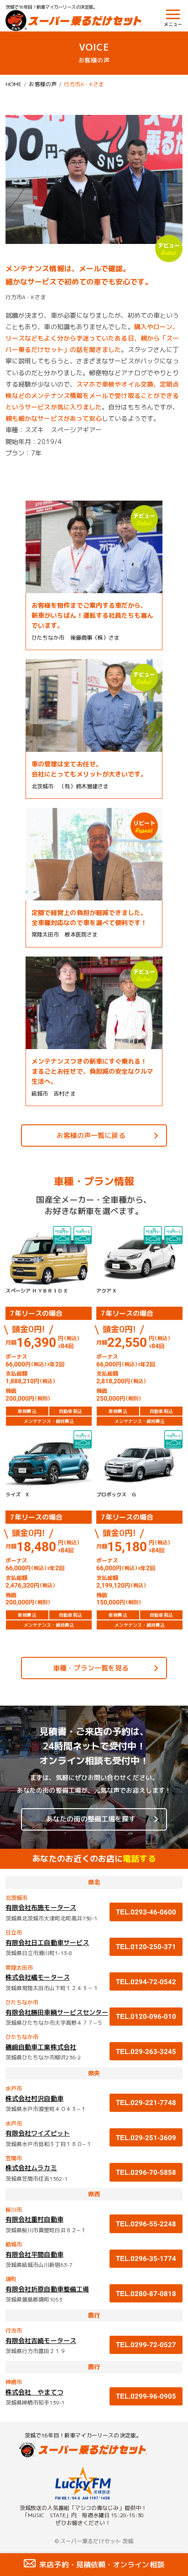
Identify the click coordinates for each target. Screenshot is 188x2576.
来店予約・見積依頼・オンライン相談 (102, 2565)
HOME (13, 84)
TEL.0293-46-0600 (146, 1912)
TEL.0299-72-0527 (146, 2345)
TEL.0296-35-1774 (146, 2258)
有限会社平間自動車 (34, 2254)
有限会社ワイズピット (38, 2133)
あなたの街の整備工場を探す (91, 1819)
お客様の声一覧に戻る (91, 1135)
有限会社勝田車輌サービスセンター (57, 2012)
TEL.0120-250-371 (146, 1947)
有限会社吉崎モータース (41, 2341)
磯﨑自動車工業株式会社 (41, 2047)
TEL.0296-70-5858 (146, 2172)
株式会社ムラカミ (31, 2168)
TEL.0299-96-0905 (149, 2396)
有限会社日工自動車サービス (47, 1942)
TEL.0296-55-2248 (146, 2224)
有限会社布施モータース (41, 1907)
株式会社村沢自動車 (34, 2098)
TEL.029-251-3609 (146, 2138)
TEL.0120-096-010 (146, 2016)
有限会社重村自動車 (34, 2219)
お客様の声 (42, 84)
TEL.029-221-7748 (146, 2103)
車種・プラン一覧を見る (91, 1668)
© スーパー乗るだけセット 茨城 (94, 2541)
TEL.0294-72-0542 (146, 1982)
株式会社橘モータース (38, 1977)
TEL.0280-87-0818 (146, 2294)
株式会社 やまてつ (34, 2392)
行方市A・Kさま (84, 84)
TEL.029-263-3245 (146, 2051)
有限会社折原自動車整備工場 (47, 2289)
